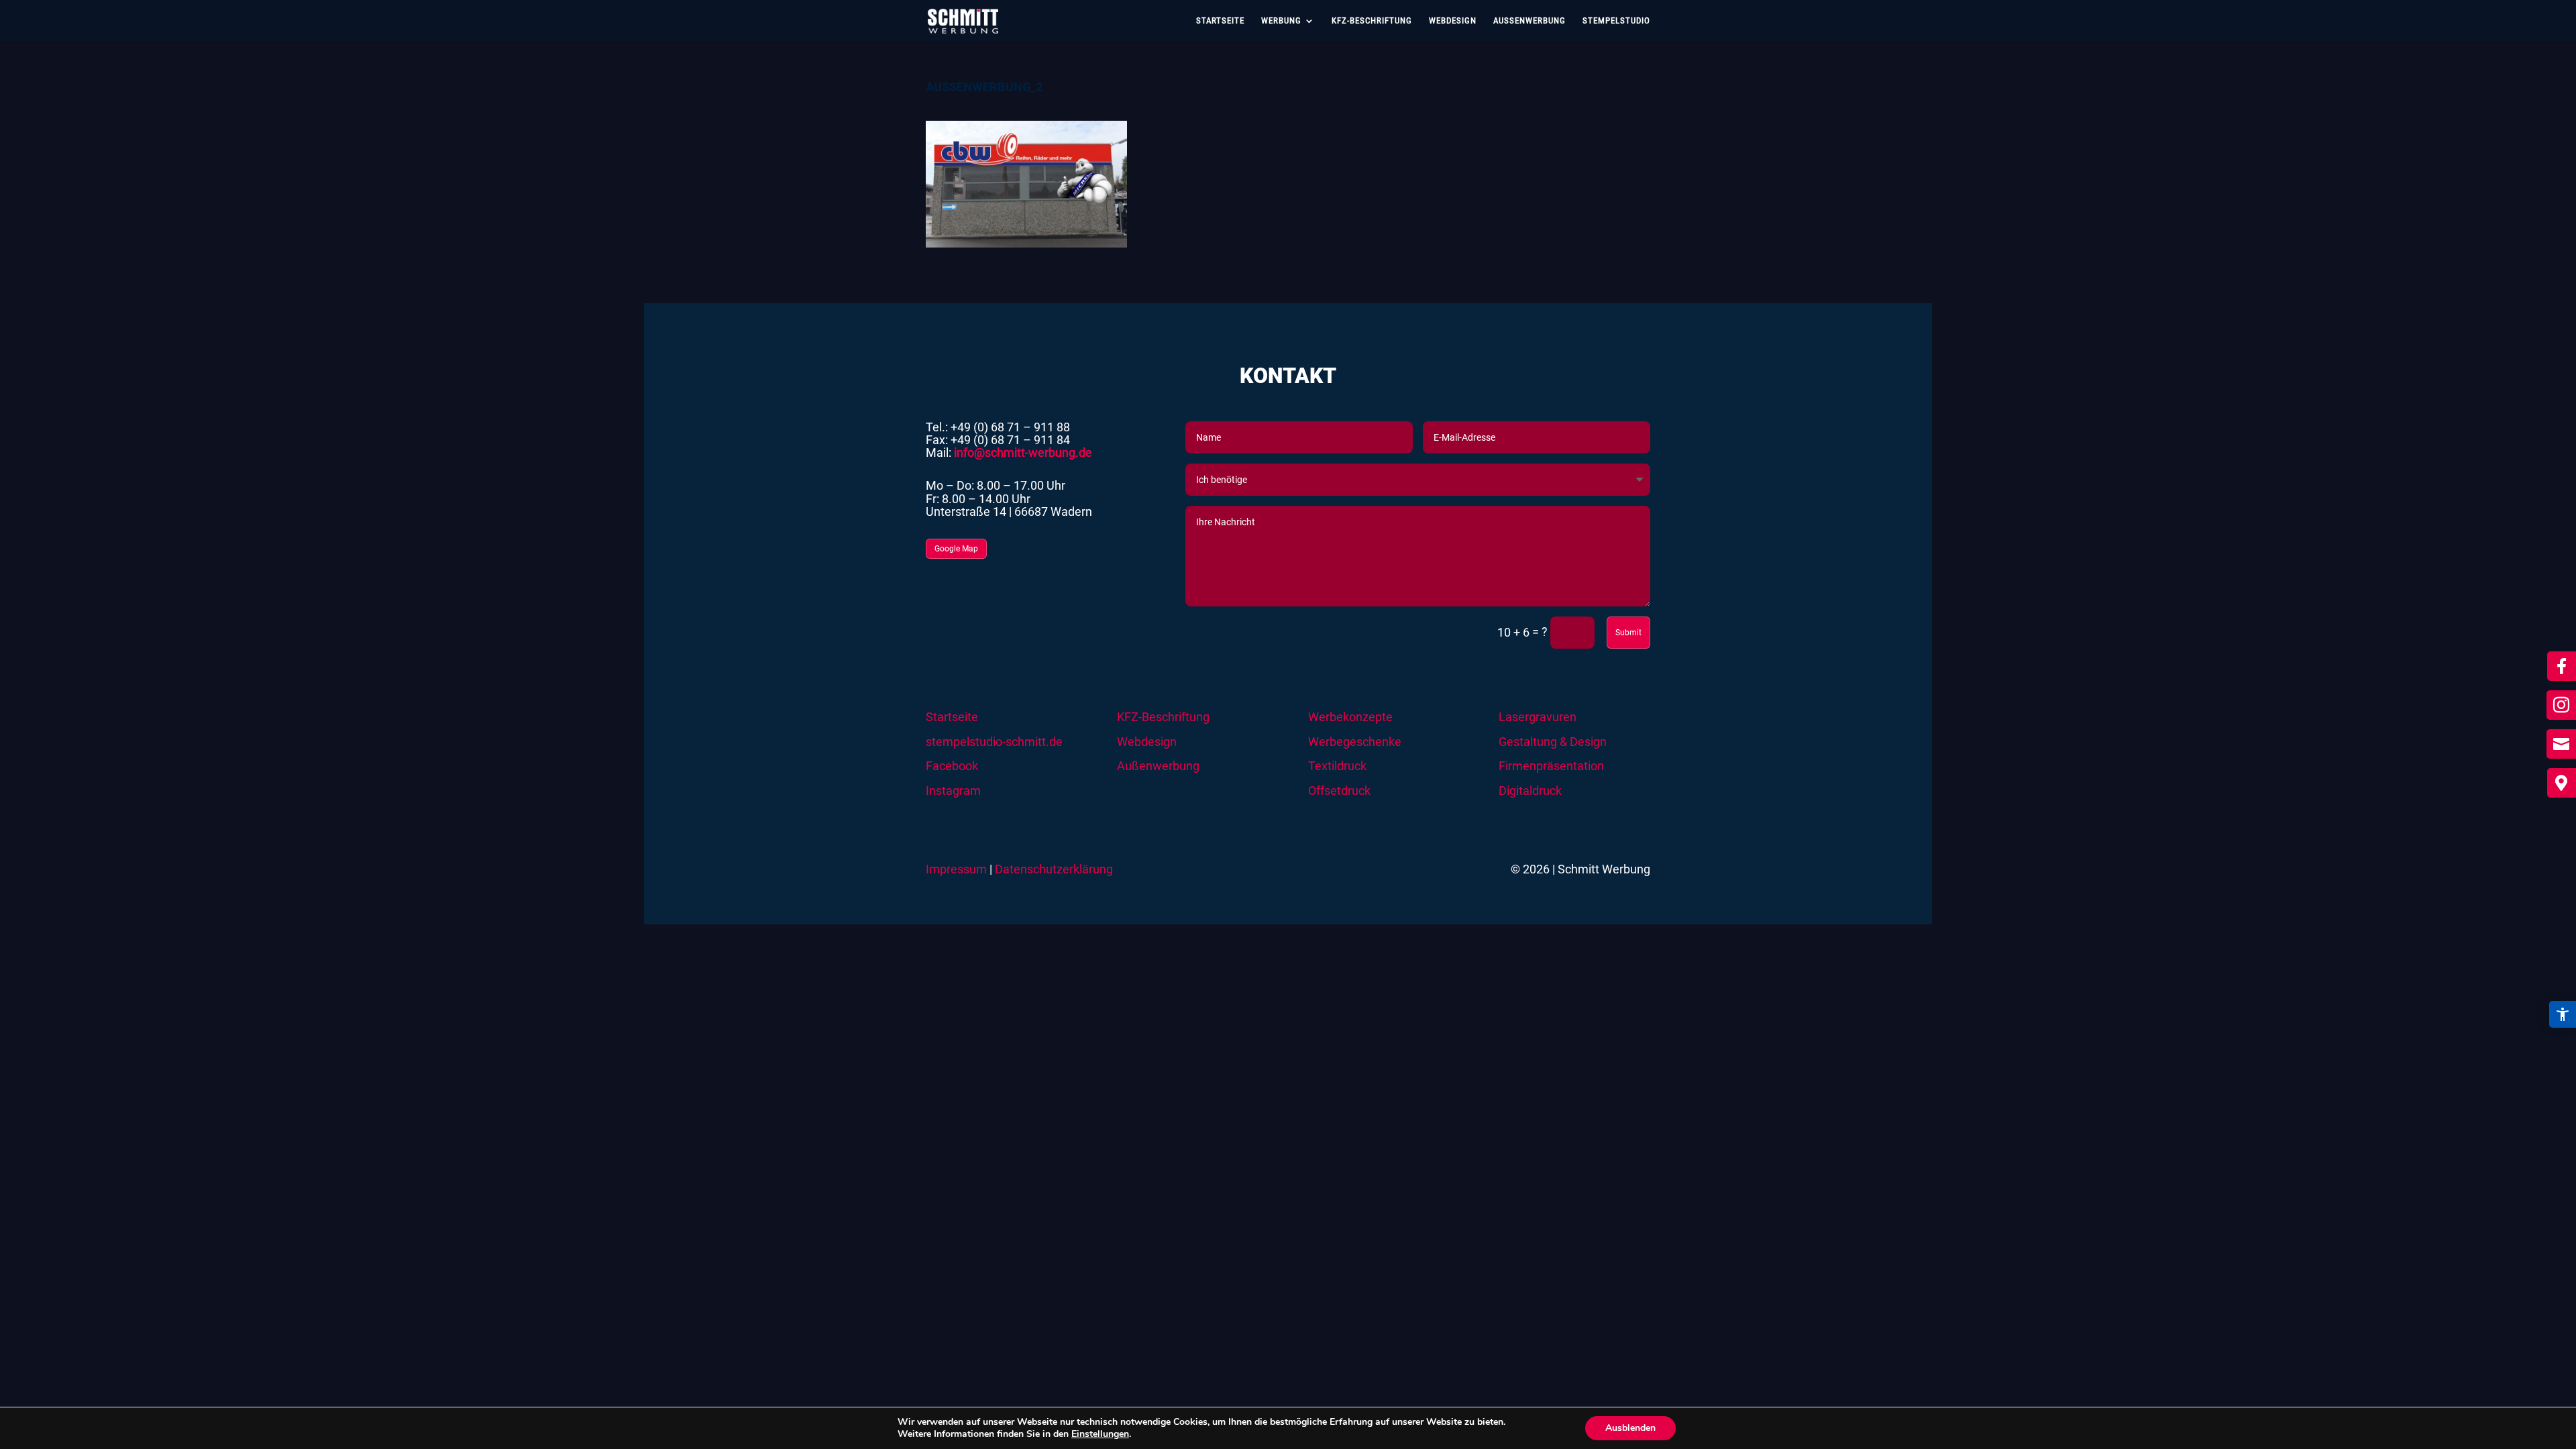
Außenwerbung (1529, 21)
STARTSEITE (1220, 21)
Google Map (956, 549)
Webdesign (1453, 21)
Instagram (953, 791)
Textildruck (1337, 766)
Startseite (952, 717)
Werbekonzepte (1350, 717)
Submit (1628, 633)
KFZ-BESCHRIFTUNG (1372, 21)
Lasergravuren (1538, 717)
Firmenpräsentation (1551, 766)
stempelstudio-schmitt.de (994, 742)
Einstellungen (1100, 1434)
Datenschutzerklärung (1054, 869)
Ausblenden (1630, 1428)
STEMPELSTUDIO (1616, 21)
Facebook (952, 766)
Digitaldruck (1530, 791)
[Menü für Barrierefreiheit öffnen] (2563, 1014)
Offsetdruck (1339, 791)
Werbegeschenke (1355, 742)
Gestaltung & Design (1553, 742)
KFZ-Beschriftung (1163, 717)
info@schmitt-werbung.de (1023, 453)
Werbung (1281, 21)
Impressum (956, 869)
